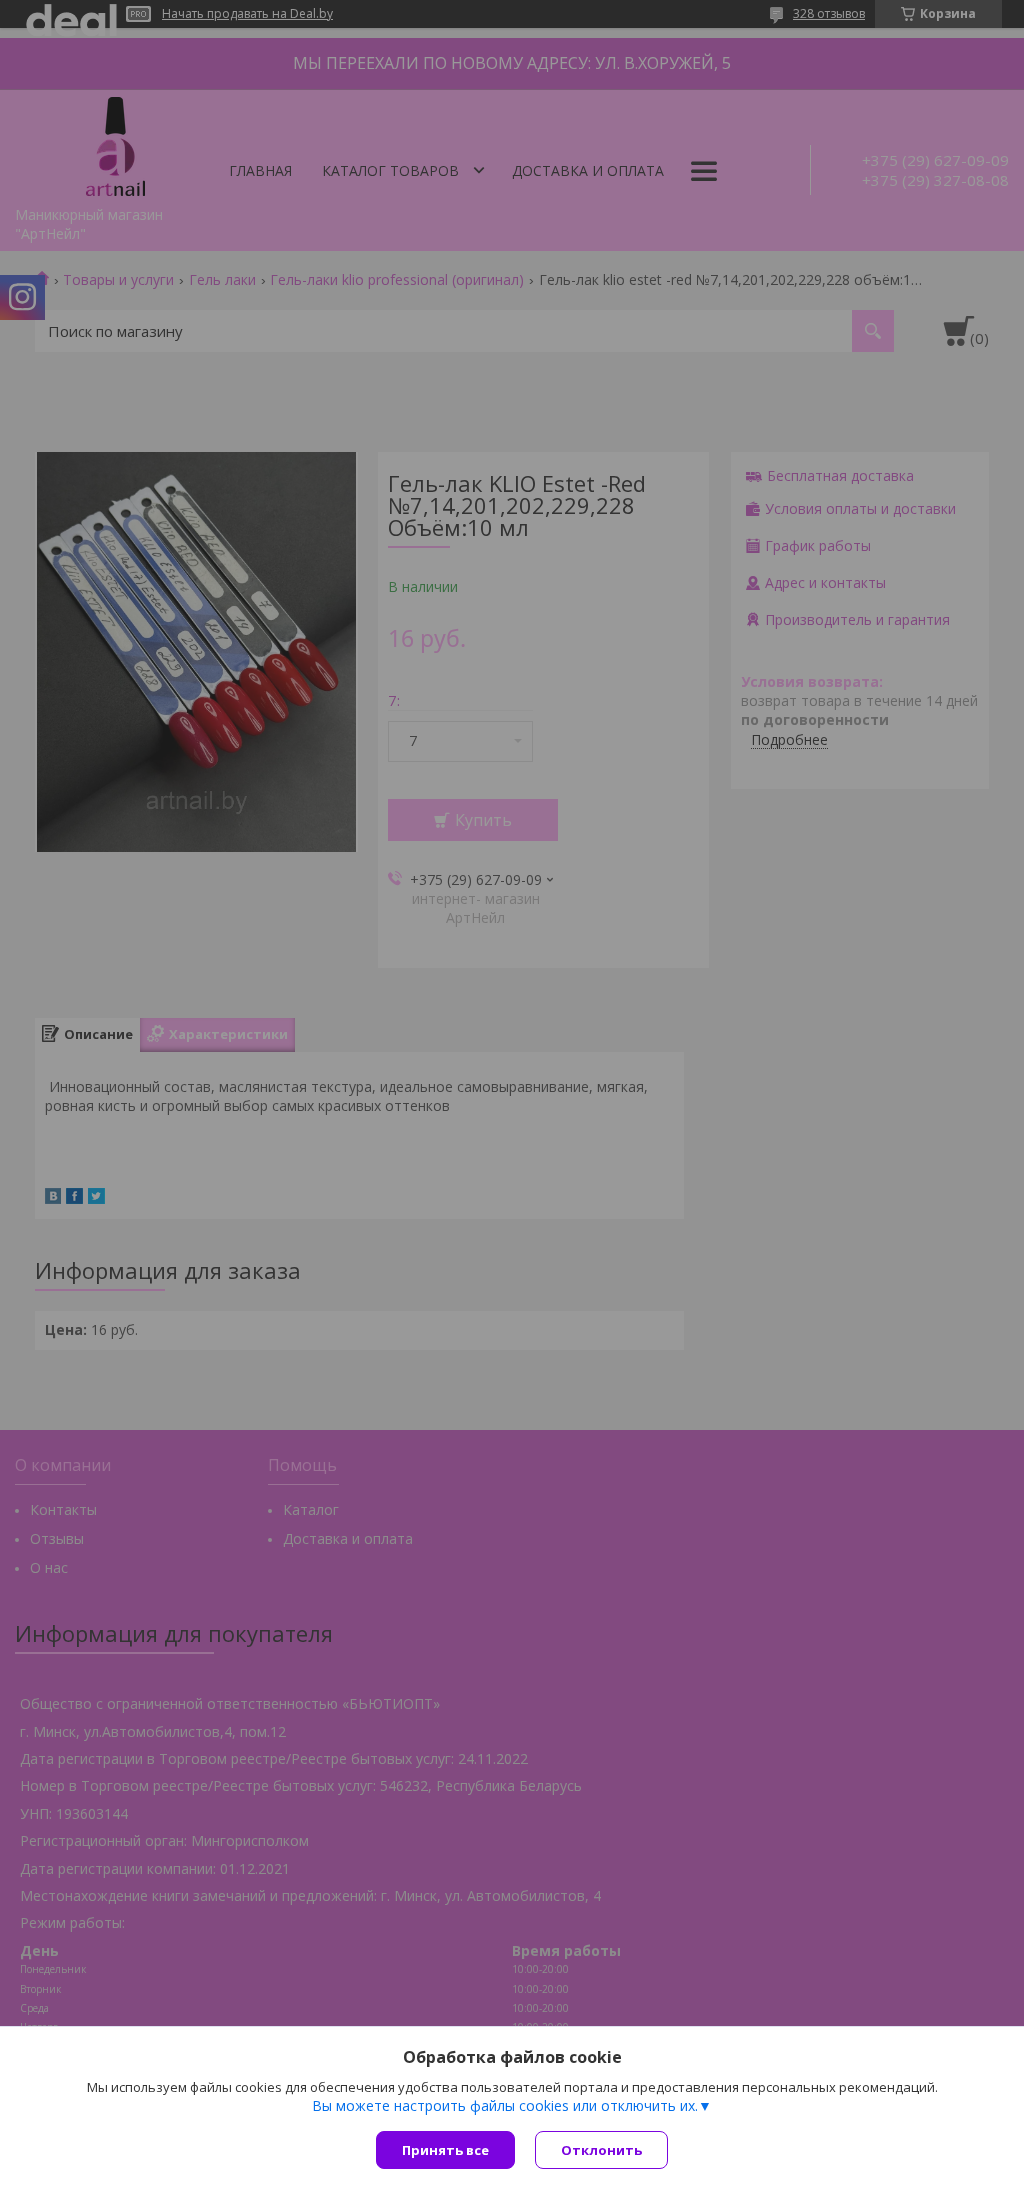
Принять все (445, 2150)
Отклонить (601, 2150)
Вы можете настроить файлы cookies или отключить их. (505, 2106)
